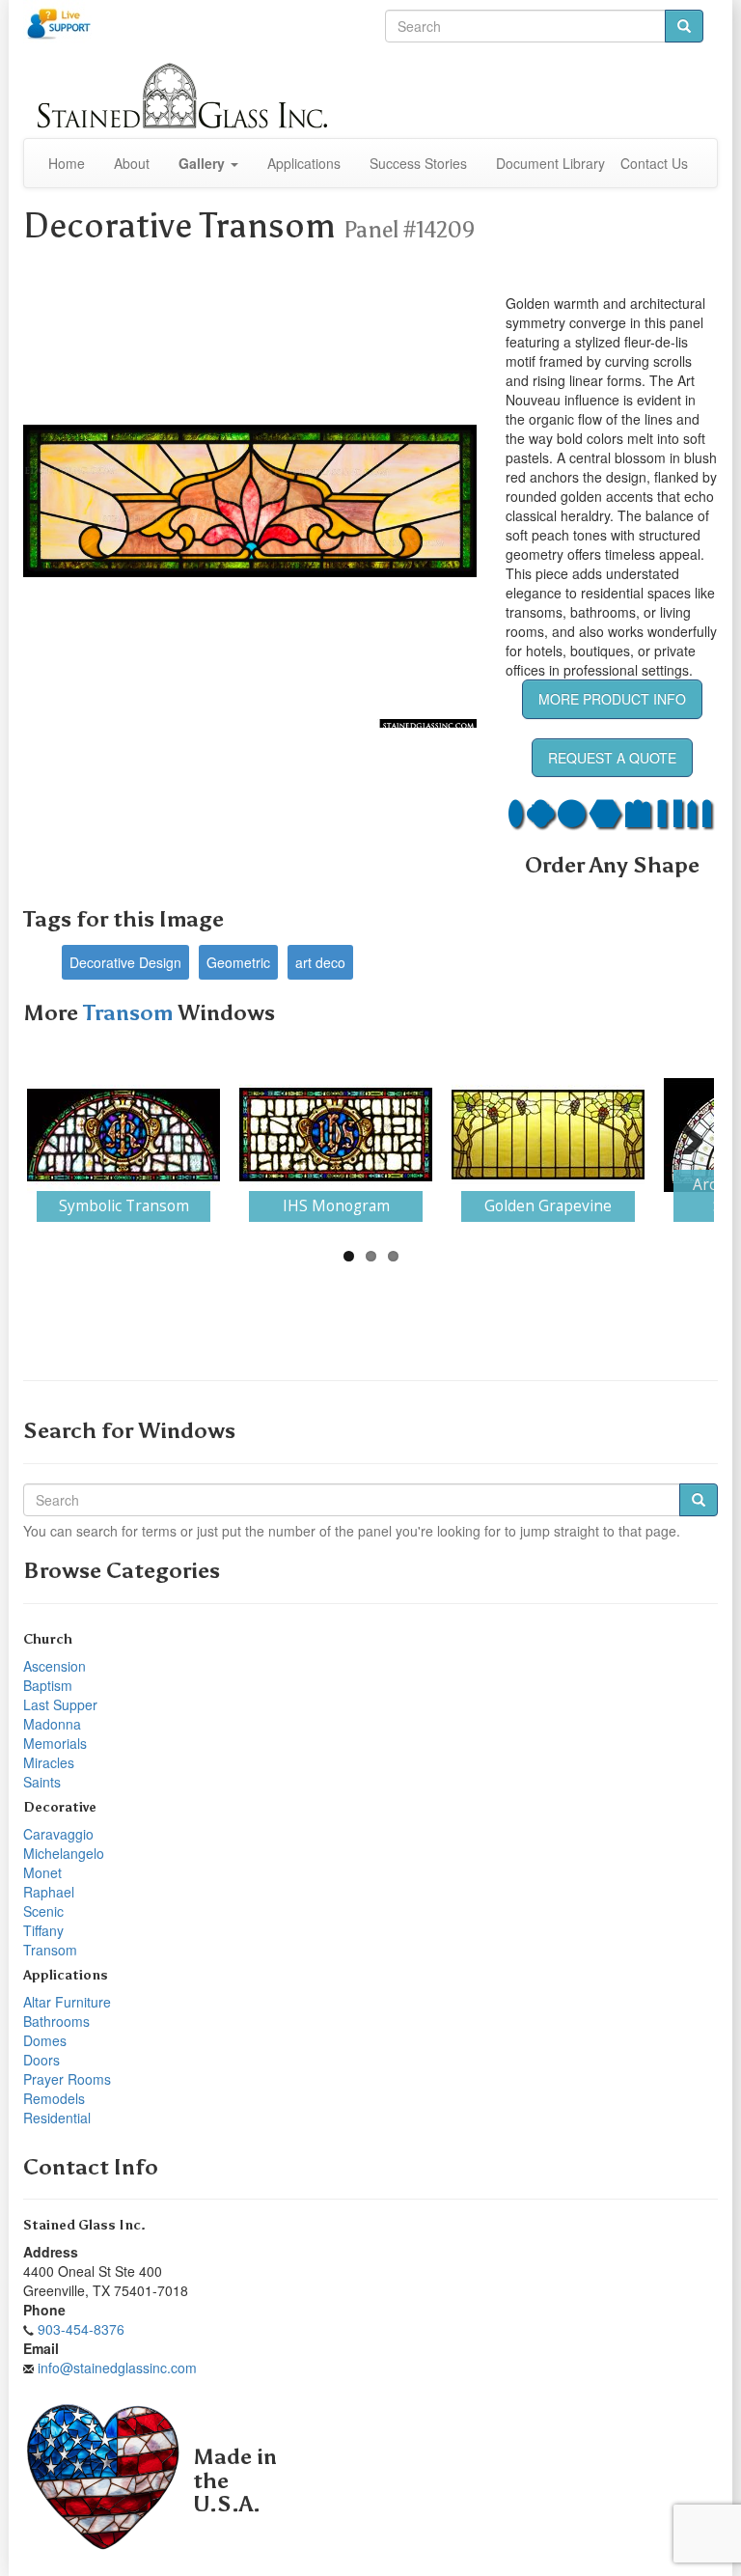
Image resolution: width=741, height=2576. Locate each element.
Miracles (49, 1762)
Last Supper (60, 1704)
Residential (57, 2118)
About (132, 163)
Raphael (49, 1892)
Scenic (43, 1911)
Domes (45, 2040)
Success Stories (418, 163)
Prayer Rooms (67, 2079)
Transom (130, 1013)
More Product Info (612, 699)
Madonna (52, 1724)
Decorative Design (125, 962)
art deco (320, 962)
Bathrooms (56, 2021)
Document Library (550, 163)
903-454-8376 (81, 2329)
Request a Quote (612, 758)
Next (685, 1135)
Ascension (55, 1666)
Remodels (54, 2098)
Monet (42, 1872)
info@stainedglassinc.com (117, 2368)
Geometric (238, 962)
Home (67, 163)
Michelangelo (64, 1853)
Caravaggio (58, 1834)
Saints (42, 1782)
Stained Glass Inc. (84, 2225)
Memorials (55, 1743)
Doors (41, 2060)
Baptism (48, 1685)
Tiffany (43, 1930)
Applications (304, 163)
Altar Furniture (67, 2002)
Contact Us (654, 163)
